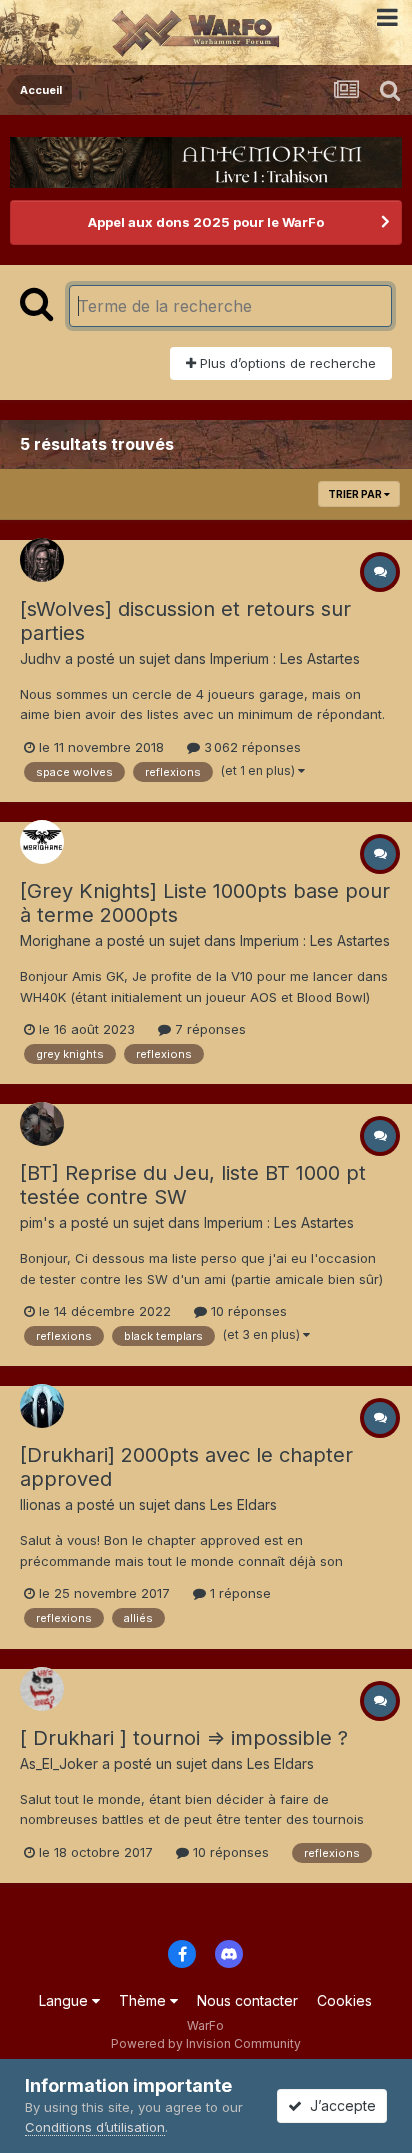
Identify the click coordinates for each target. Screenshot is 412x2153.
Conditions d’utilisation (95, 2127)
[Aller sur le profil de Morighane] (42, 842)
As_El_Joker (59, 1763)
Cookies (344, 2000)
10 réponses (247, 1311)
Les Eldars (243, 1504)
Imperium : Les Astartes (285, 658)
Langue (65, 2000)
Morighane (55, 940)
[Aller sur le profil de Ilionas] (42, 1406)
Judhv (40, 658)
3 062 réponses (250, 747)
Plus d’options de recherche (286, 363)
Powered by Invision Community (206, 2043)
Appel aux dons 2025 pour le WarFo (206, 222)
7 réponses (208, 1029)
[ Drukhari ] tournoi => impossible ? (184, 1738)
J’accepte (339, 2105)
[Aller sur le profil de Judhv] (42, 560)
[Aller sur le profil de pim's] (42, 1124)
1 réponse (238, 1593)
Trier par (356, 494)
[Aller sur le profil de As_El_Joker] (42, 1689)
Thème (144, 2000)
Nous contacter (247, 2000)
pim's (37, 1222)
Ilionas (40, 1504)
